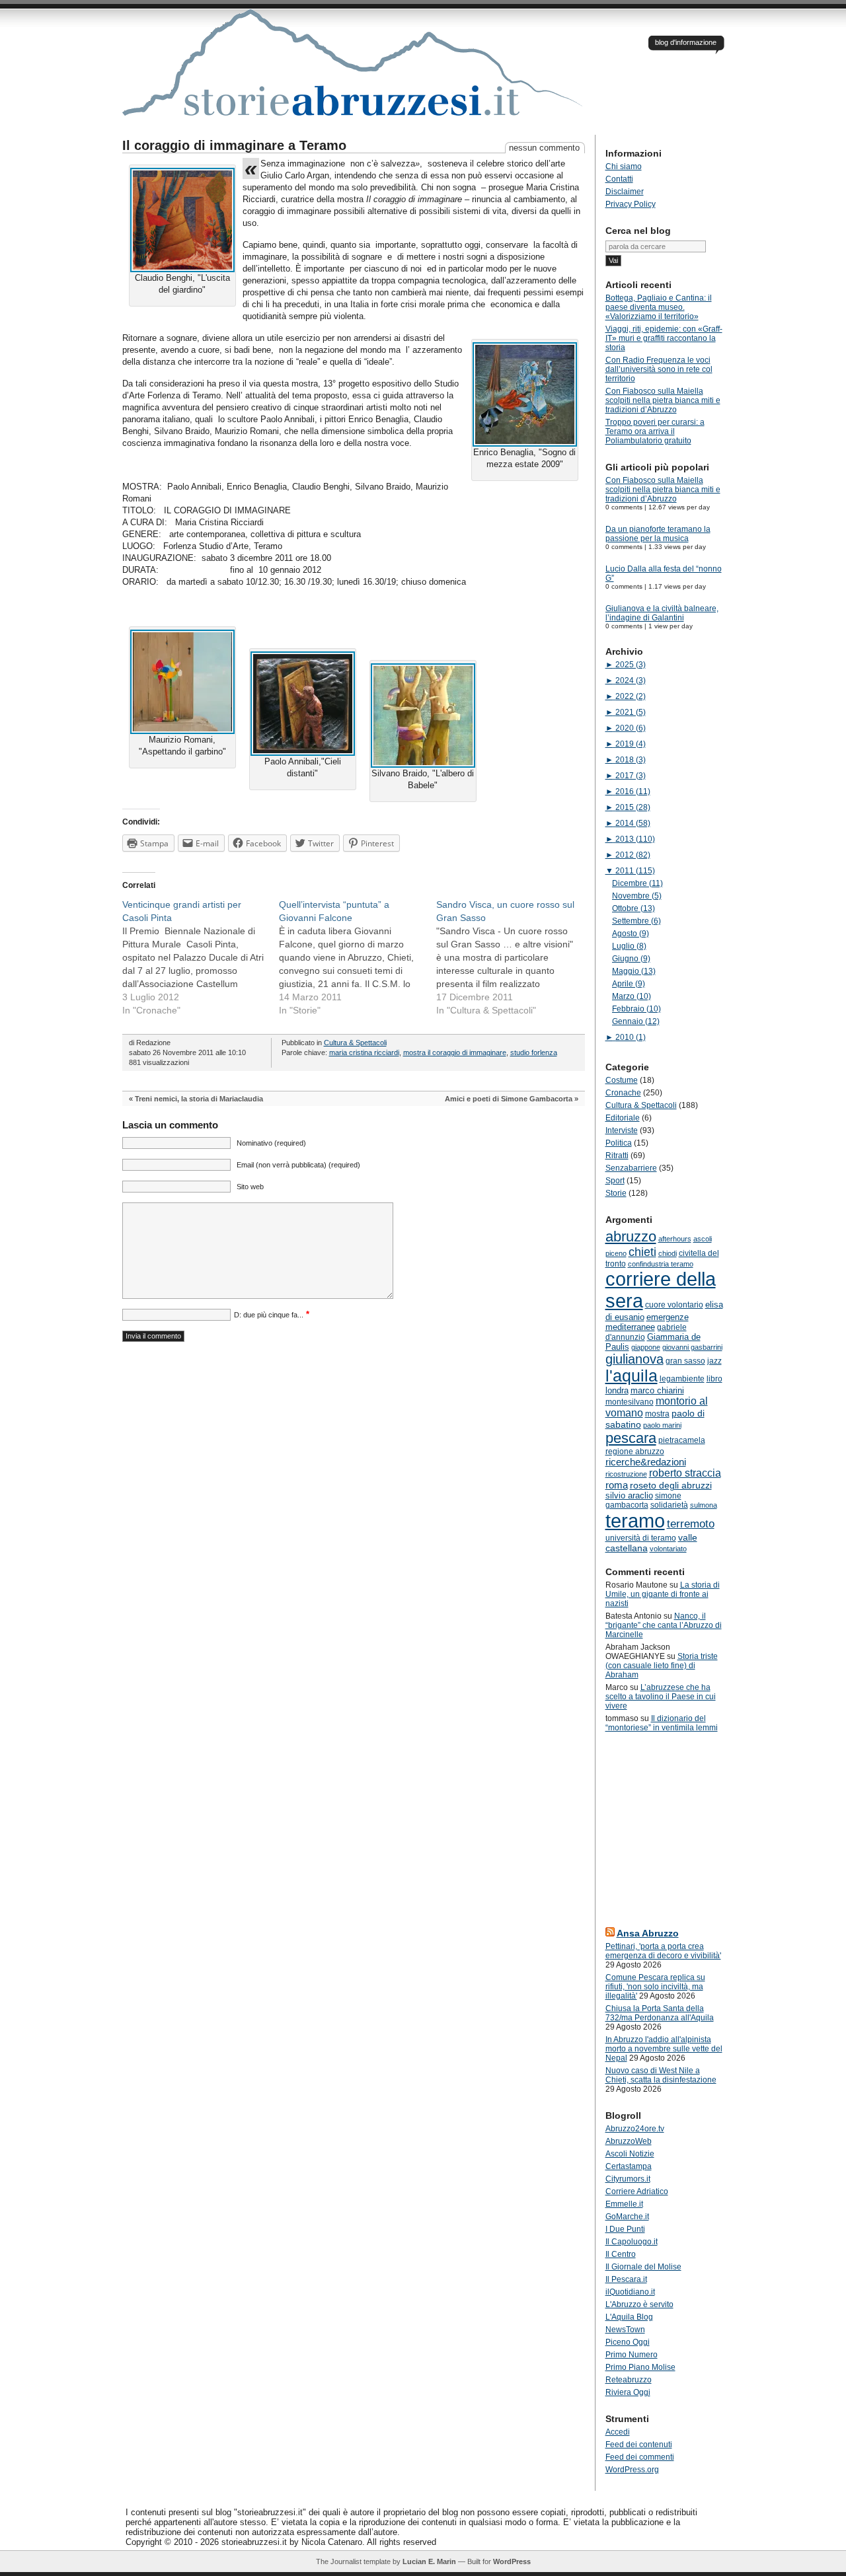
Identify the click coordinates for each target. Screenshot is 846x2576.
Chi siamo (624, 166)
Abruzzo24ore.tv (635, 2129)
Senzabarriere (631, 1168)
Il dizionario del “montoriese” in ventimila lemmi (662, 1723)
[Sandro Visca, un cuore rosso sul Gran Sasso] (515, 957)
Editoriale (623, 1118)
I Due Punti (625, 2229)
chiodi (668, 1253)
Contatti (619, 179)
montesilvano (630, 1402)
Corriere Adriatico (637, 2191)
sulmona (704, 1505)
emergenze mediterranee (647, 1322)
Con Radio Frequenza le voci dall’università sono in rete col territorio (659, 369)
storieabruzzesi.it (354, 72)
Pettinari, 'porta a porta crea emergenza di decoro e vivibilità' (663, 1951)
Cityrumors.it (628, 2179)
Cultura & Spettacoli (355, 1043)
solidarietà (669, 1505)
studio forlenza (534, 1052)
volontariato (668, 1549)
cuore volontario (674, 1305)
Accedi (618, 2432)
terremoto (691, 1524)
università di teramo (641, 1538)
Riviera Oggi (628, 2392)
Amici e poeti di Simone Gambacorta (509, 1099)
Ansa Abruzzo (648, 1933)
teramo (635, 1521)
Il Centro (621, 2254)
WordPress (512, 2561)
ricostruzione (626, 1474)
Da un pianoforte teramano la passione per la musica (658, 534)
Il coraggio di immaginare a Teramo (234, 145)
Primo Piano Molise (640, 2367)
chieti (642, 1252)
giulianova (634, 1359)
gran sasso (685, 1361)
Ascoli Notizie (630, 2154)
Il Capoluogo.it (632, 2242)
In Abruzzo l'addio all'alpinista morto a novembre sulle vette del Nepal (664, 2049)
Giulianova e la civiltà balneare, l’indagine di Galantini (662, 613)
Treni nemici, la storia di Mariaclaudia (199, 1099)
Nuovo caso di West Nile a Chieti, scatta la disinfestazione (661, 2075)
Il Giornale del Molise (643, 2267)
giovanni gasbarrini (692, 1347)
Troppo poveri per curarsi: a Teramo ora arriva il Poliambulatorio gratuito (655, 431)
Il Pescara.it (626, 2279)
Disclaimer (625, 192)
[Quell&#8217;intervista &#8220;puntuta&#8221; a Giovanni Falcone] (358, 957)
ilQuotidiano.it (630, 2292)
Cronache (623, 1093)
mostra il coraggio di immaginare (455, 1052)
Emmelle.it (624, 2204)
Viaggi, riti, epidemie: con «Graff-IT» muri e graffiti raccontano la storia (664, 338)
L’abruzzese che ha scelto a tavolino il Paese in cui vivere (661, 1697)
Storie (616, 1193)
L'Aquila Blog (629, 2317)
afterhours (675, 1239)
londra (617, 1390)
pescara (631, 1438)
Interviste (622, 1130)
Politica (619, 1143)
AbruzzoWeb (629, 2141)
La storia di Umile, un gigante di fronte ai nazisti (663, 1594)
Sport (615, 1181)
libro (714, 1379)
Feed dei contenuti (639, 2445)
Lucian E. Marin (429, 2561)
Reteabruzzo (629, 2380)
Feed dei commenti (640, 2457)
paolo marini (662, 1425)
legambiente (682, 1379)
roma (617, 1485)
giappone (646, 1347)
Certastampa (629, 2166)
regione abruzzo (635, 1452)
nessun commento (544, 148)
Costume (622, 1080)
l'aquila (632, 1376)
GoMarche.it (627, 2217)
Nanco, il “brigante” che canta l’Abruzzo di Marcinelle (664, 1625)
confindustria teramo (661, 1264)
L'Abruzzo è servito (639, 2304)
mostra (657, 1414)
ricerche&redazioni (646, 1462)
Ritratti (617, 1156)
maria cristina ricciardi (364, 1052)
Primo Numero (632, 2355)
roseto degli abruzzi (671, 1485)
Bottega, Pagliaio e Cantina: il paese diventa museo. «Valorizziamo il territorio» (659, 307)
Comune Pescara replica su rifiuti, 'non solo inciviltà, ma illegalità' (655, 1987)
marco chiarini (657, 1390)
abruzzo (631, 1236)
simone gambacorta (643, 1500)
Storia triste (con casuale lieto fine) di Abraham (662, 1666)
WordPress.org (632, 2470)
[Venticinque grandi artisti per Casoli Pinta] (201, 957)
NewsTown (625, 2330)
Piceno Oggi (628, 2342)
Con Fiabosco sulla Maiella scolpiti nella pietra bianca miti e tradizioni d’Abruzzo (663, 400)
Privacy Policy (631, 204)
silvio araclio (629, 1495)
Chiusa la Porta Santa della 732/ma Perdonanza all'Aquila (660, 2013)
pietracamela (682, 1440)
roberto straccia (685, 1473)
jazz (714, 1361)
